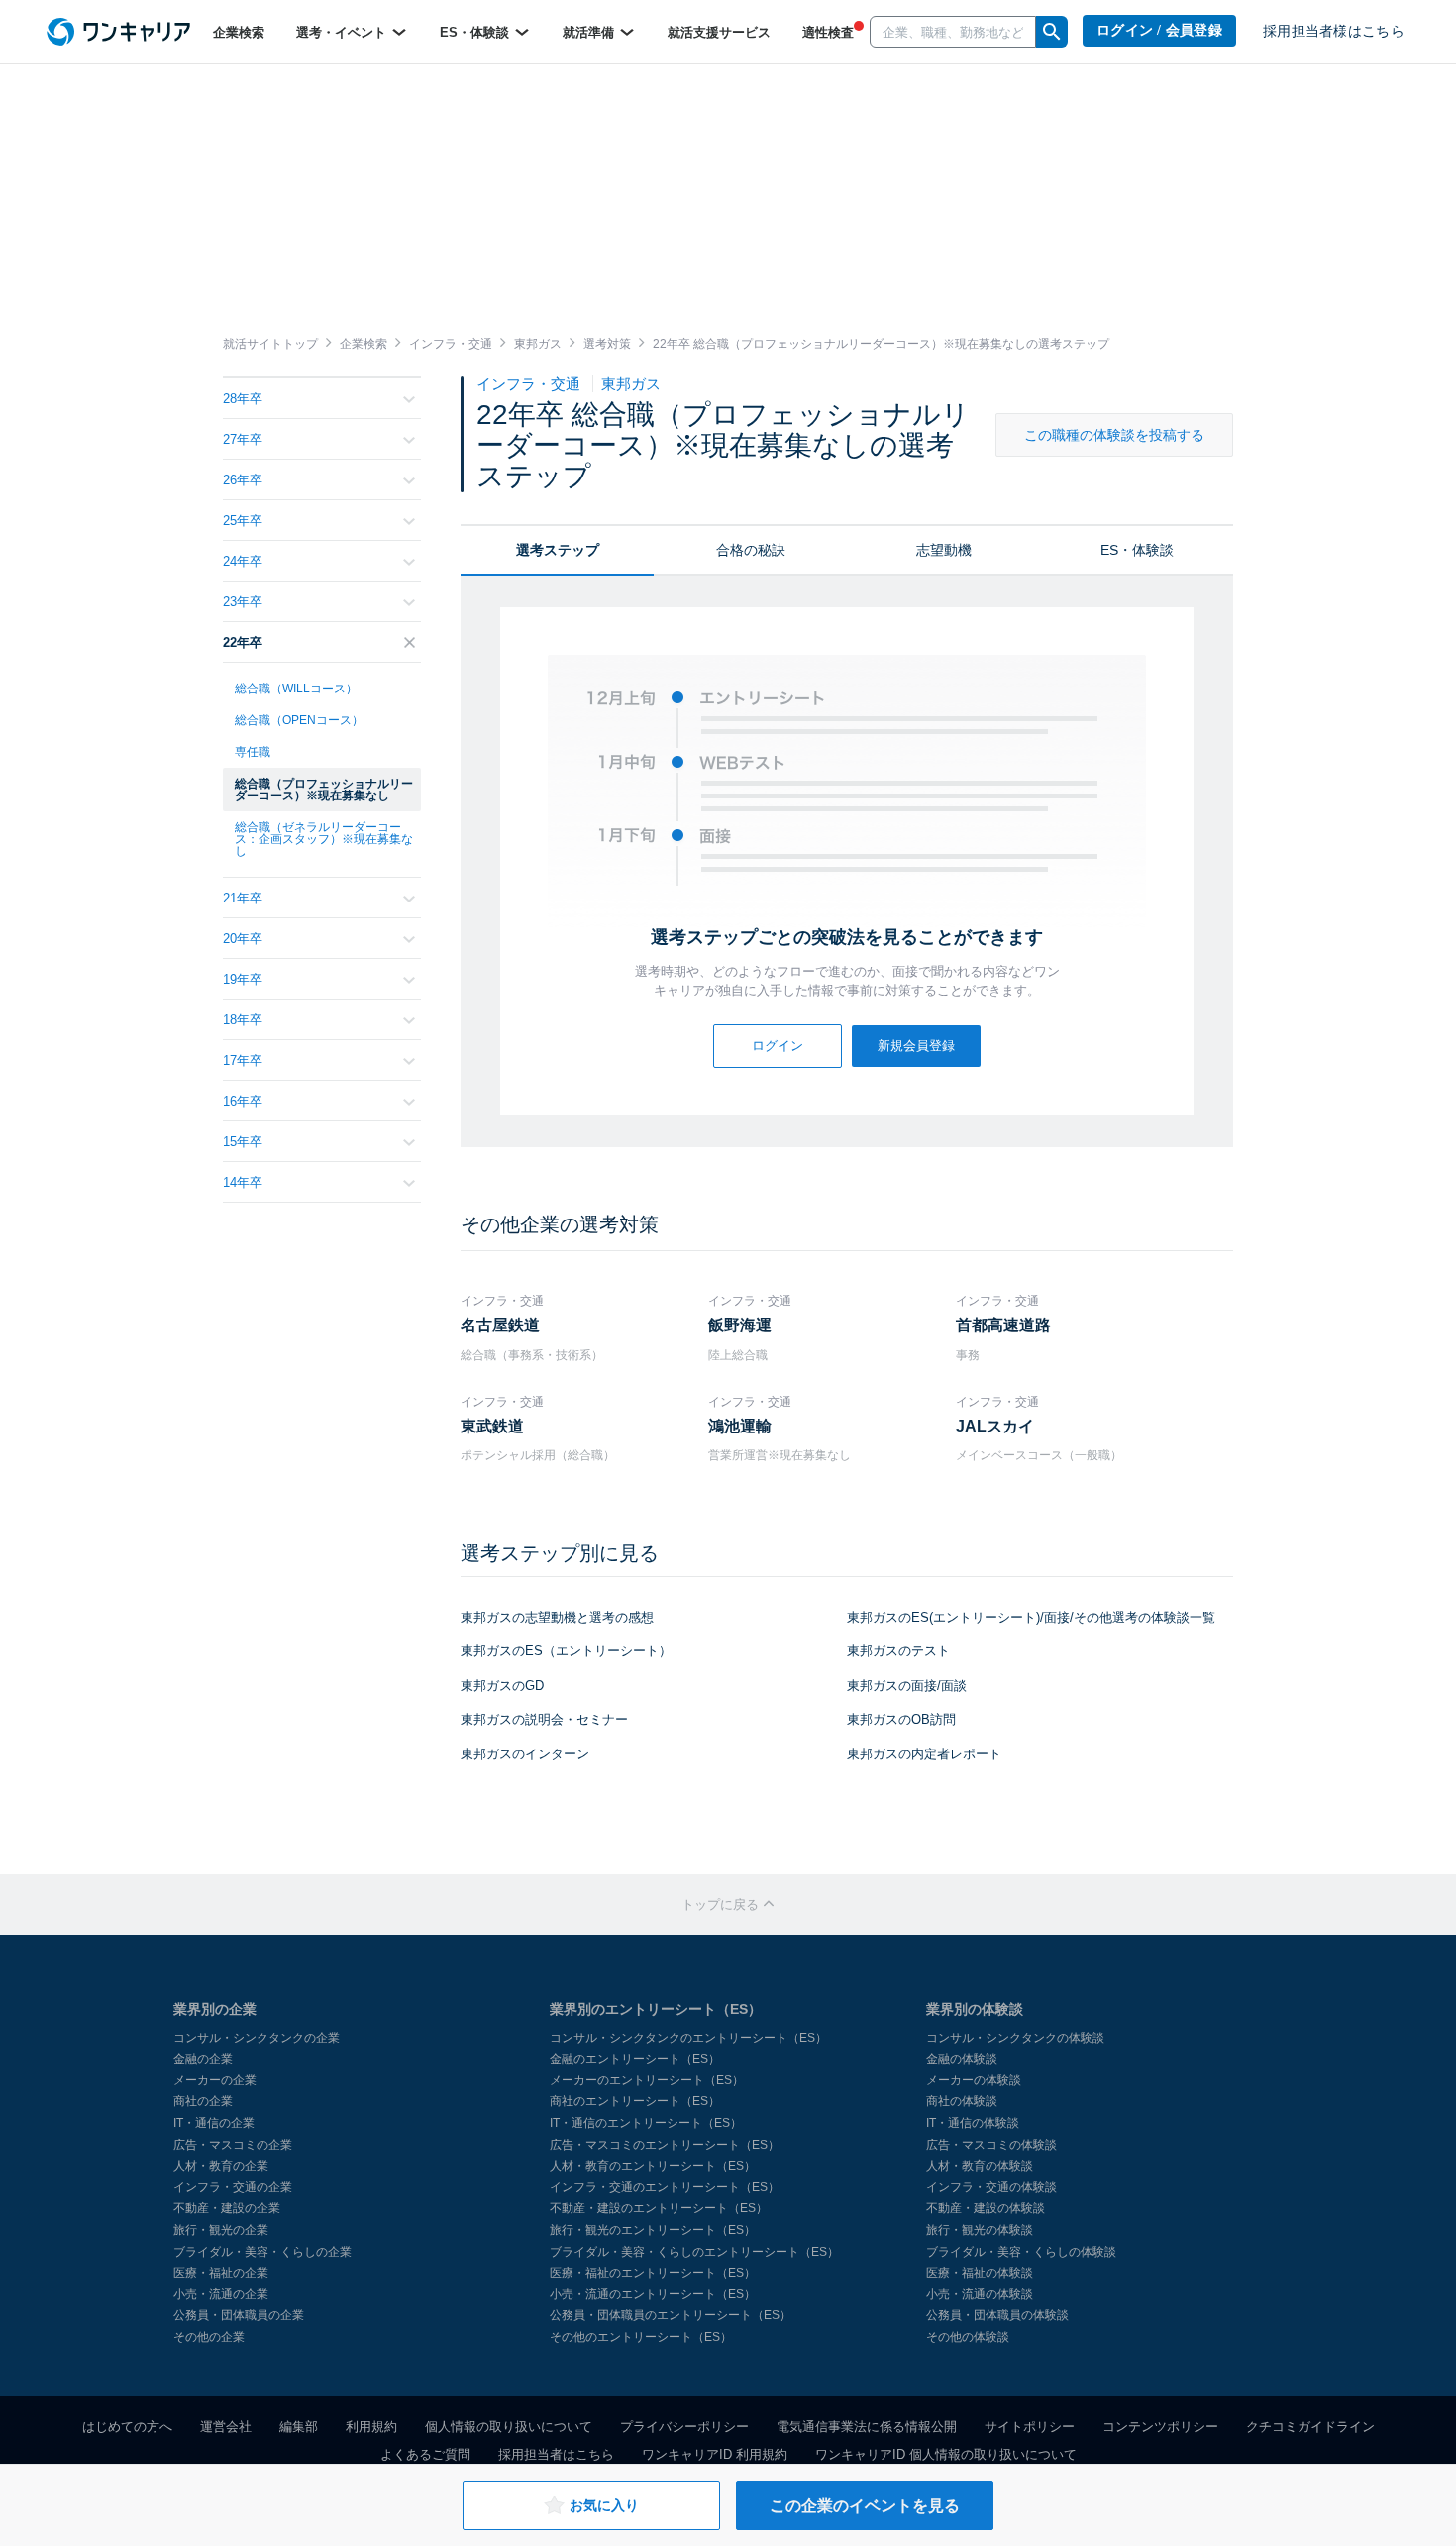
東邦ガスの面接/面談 (907, 1686)
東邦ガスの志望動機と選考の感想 (557, 1617)
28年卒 (243, 399)
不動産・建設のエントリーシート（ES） (659, 2208)
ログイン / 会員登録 (1159, 30)
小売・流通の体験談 (980, 2294)
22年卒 (243, 642)
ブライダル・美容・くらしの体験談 (1021, 2252)
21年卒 (243, 898)
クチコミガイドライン (1310, 2427)
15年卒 (243, 1142)
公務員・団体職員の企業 (239, 2315)
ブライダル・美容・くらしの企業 (262, 2252)
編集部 (299, 2427)
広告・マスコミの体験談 (991, 2145)
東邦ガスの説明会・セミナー (544, 1719)
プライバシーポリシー (684, 2427)
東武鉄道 (492, 1426)
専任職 (253, 752)
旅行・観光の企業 (221, 2230)
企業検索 (239, 32)
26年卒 (243, 480)
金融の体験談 (962, 2059)
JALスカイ (995, 1426)
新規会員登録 (916, 1046)
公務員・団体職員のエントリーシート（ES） (671, 2315)
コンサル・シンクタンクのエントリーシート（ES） (688, 2038)
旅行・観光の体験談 (980, 2230)
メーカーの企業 (215, 2080)
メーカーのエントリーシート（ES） (647, 2080)
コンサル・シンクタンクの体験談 (1015, 2038)
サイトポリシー (1030, 2427)
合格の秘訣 (751, 550)
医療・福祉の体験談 (980, 2273)
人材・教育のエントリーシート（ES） (653, 2166)
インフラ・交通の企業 (233, 2187)
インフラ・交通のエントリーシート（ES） (665, 2187)
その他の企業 (209, 2337)
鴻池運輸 (740, 1426)
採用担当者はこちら (556, 2454)
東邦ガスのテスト (898, 1651)
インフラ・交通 (530, 384)
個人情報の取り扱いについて (509, 2427)
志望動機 (944, 550)
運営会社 (226, 2427)
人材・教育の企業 (221, 2166)
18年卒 (243, 1020)
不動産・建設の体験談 (986, 2208)
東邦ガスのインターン (525, 1754)
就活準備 (590, 32)
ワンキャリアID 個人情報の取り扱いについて (946, 2454)
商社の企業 (203, 2101)
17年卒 (243, 1061)
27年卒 (243, 439)
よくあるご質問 (425, 2454)
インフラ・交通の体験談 (991, 2187)
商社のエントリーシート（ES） (635, 2101)
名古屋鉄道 (500, 1325)
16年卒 (243, 1101)
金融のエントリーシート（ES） (635, 2059)
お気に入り (604, 2505)
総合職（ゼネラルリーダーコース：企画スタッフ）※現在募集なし (324, 839)
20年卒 (243, 939)
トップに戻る (722, 1905)
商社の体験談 (962, 2101)
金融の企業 (203, 2059)
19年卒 (243, 979)
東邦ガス (631, 384)
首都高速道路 (1003, 1325)
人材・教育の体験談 (980, 2166)
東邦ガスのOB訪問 (901, 1719)
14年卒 (243, 1182)
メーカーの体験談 (974, 2080)
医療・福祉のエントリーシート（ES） (653, 2273)
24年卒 (243, 561)
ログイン (778, 1046)
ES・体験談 (476, 32)
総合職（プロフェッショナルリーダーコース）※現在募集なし (324, 790)
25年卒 (243, 521)
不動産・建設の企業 (227, 2208)
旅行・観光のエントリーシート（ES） (653, 2230)
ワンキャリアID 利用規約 (715, 2454)
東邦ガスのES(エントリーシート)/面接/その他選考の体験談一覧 (1031, 1617)
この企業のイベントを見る (865, 2506)
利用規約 (371, 2427)
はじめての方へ (127, 2427)
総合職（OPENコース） (299, 720)
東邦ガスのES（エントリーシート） (566, 1651)
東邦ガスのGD (502, 1686)
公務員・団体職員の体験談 (997, 2315)
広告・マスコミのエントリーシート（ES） (665, 2145)
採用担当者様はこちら (1334, 31)
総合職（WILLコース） (296, 689)
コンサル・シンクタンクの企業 (257, 2038)
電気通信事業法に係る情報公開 (867, 2427)
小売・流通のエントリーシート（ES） (653, 2294)
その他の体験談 (968, 2337)
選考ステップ (558, 550)
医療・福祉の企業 (221, 2273)
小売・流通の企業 (221, 2294)
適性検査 (828, 32)
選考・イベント (343, 32)
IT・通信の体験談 (973, 2123)
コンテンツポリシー (1160, 2427)
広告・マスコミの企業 (233, 2145)
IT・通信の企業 (214, 2123)
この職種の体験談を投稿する (1114, 435)
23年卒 (243, 602)
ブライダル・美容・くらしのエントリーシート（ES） (694, 2252)
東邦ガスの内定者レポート (924, 1754)
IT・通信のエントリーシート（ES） (646, 2123)
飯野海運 (740, 1325)
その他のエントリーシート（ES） (641, 2337)
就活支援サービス (719, 32)
